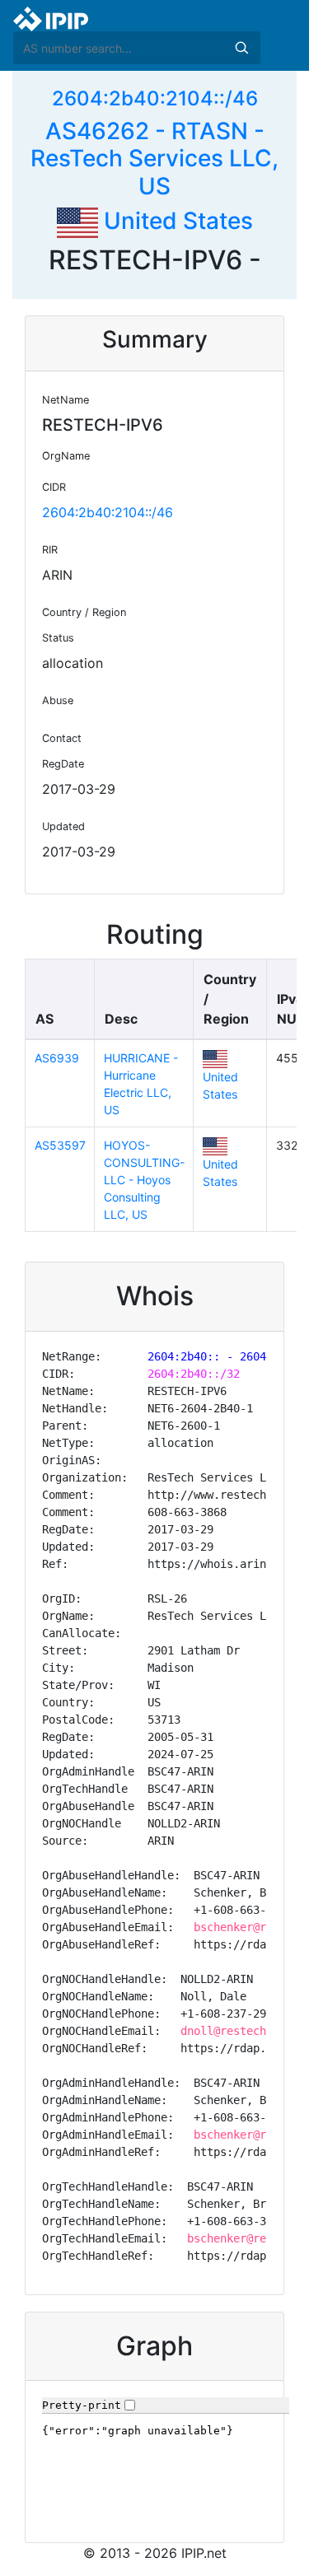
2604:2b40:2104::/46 (155, 98)
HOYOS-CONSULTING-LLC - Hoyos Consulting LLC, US (144, 1180)
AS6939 (57, 1058)
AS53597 (60, 1145)
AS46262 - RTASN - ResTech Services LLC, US (154, 159)
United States (176, 221)
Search (241, 48)
